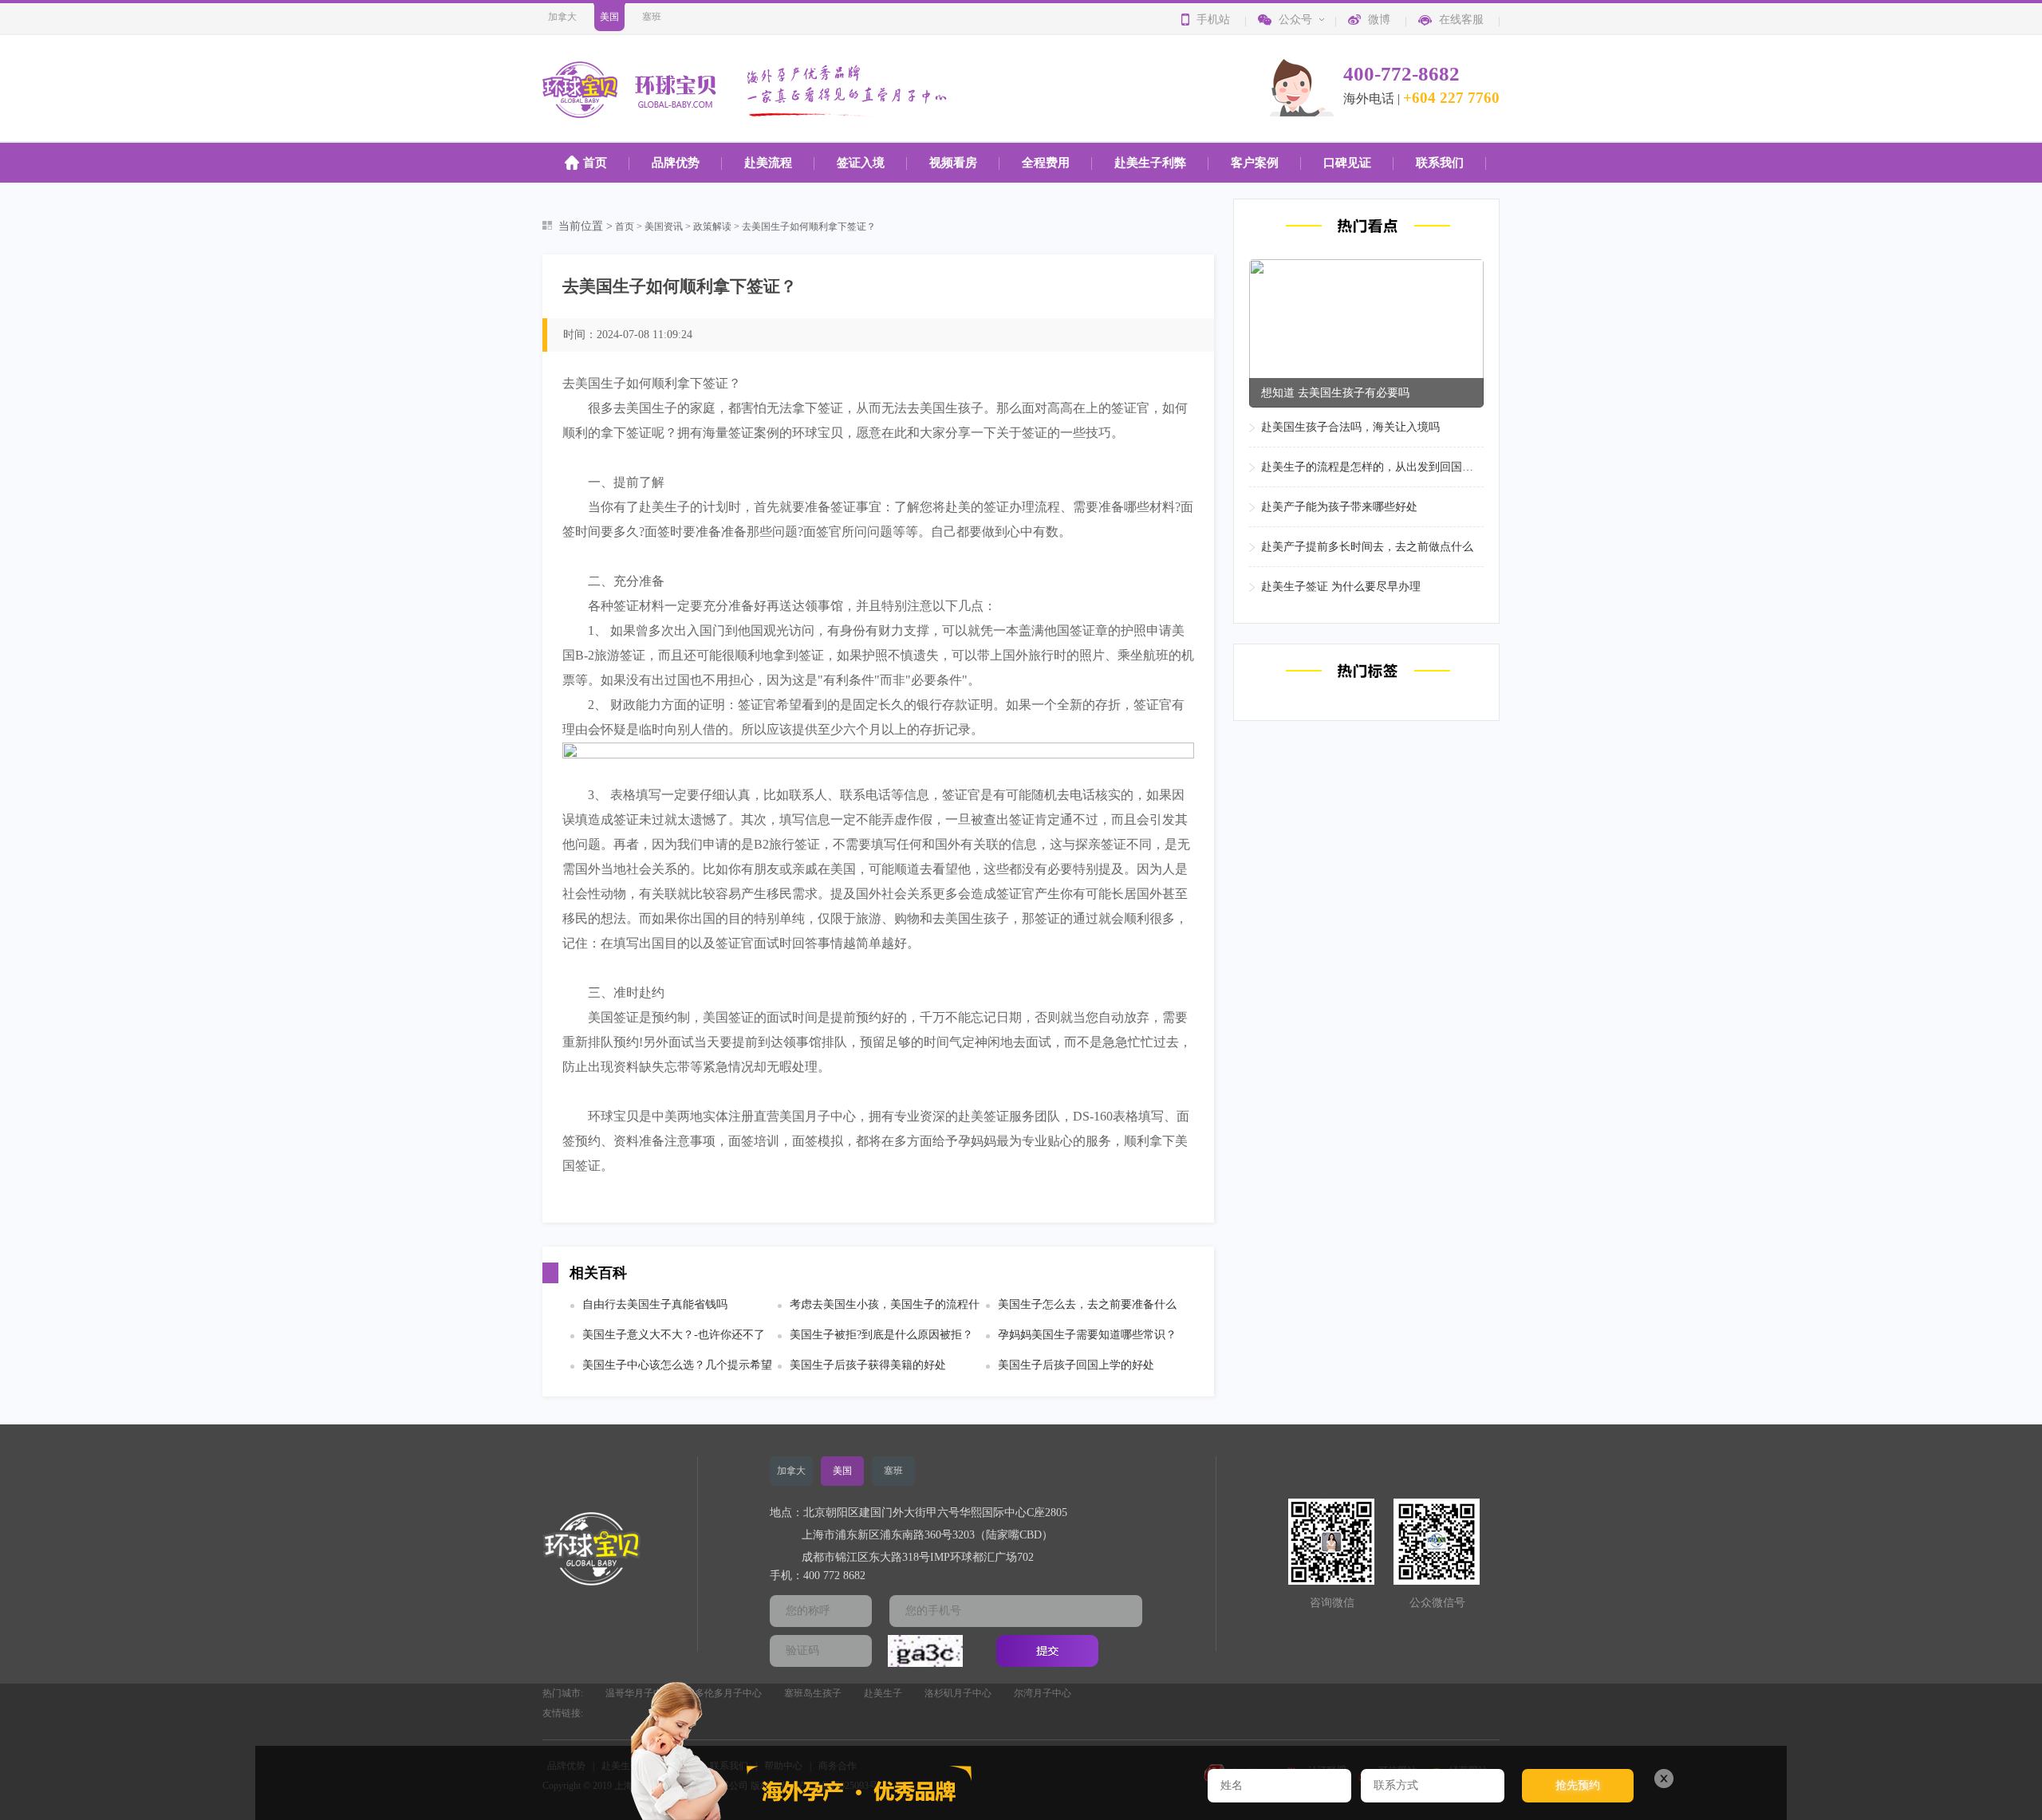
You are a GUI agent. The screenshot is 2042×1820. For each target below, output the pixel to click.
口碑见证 (1347, 163)
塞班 (652, 17)
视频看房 (953, 163)
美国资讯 (664, 227)
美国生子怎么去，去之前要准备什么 (1087, 1304)
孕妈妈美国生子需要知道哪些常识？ (1087, 1335)
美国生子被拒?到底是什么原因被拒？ (881, 1335)
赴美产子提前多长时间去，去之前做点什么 (1367, 547)
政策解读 (712, 227)
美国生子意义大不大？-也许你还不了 (674, 1335)
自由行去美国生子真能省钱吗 (655, 1304)
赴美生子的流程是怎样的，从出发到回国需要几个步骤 (1372, 467)
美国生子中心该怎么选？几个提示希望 (677, 1365)
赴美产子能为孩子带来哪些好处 (1339, 507)
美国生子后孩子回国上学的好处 (1076, 1365)
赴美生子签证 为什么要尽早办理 (1341, 587)
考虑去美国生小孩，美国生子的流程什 (885, 1304)
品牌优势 (676, 163)
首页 (595, 163)
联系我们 (1440, 163)
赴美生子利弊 (1150, 163)
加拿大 (562, 17)
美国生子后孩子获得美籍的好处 (868, 1365)
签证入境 (861, 163)
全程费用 (1046, 163)
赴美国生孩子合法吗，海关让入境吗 (1350, 427)
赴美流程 (768, 163)
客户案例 (1255, 163)
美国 (609, 17)
